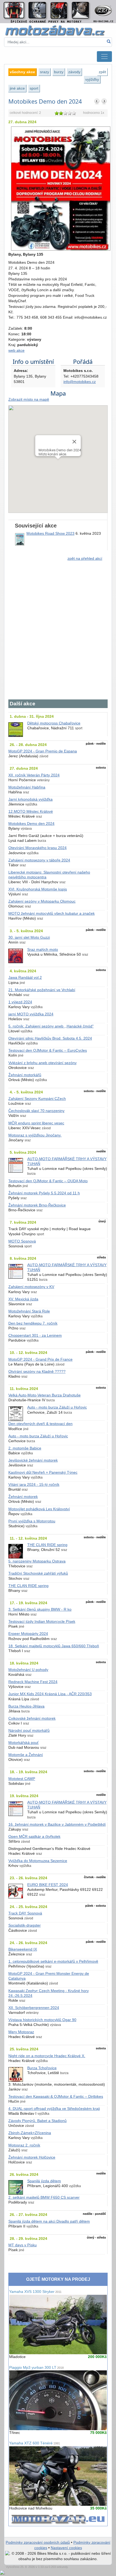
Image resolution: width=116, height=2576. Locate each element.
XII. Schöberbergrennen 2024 (34, 2008)
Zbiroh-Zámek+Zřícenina (30, 2133)
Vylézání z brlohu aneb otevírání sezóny (42, 1063)
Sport (34, 88)
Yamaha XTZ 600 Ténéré (35, 2443)
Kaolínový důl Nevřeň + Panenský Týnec (43, 1472)
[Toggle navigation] (104, 57)
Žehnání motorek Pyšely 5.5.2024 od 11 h (44, 1193)
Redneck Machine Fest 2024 (33, 1682)
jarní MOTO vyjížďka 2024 (31, 1014)
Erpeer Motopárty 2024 (28, 1634)
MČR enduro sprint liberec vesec (36, 1123)
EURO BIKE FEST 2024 (48, 1885)
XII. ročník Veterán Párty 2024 (34, 775)
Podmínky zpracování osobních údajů (38, 2542)
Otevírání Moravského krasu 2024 (37, 848)
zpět (102, 72)
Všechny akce (22, 72)
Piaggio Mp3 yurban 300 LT (36, 2368)
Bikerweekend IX (23, 1949)
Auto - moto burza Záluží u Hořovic (57, 1407)
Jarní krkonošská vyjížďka (30, 799)
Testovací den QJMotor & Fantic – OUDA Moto (48, 1181)
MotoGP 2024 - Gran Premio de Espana (43, 751)
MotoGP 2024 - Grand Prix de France (40, 1359)
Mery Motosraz (21, 2032)
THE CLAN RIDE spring (47, 1545)
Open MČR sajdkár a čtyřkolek (34, 1837)
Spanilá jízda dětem (44, 2181)
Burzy (59, 72)
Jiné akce (17, 88)
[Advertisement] (58, 633)
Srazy (45, 72)
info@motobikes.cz (80, 382)
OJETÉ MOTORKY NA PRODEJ (58, 2279)
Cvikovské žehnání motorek (32, 1718)
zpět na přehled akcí (85, 559)
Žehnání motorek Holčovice (32, 2157)
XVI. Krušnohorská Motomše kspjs (38, 889)
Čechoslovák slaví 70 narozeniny (36, 1111)
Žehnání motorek (23, 1497)
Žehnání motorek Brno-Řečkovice (37, 1205)
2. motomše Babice (25, 1448)
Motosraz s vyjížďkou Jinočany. (35, 1135)
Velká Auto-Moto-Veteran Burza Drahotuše (45, 1395)
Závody (74, 72)
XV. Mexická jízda (23, 1299)
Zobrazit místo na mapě (29, 400)
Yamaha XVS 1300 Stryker (35, 2292)
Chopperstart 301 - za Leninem (35, 1335)
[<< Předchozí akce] (97, 101)
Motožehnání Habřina (27, 787)
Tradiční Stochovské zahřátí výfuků (38, 1573)
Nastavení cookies (66, 2548)
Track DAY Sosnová (25, 1913)
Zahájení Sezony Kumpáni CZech (37, 1099)
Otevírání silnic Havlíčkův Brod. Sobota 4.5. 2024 (50, 1038)
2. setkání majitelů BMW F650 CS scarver (44, 2197)
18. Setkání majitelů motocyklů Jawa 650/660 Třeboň (54, 1646)
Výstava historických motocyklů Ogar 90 (42, 2020)
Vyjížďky (92, 79)
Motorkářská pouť (23, 1743)
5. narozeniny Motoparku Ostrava (37, 1561)
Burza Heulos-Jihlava (26, 1706)
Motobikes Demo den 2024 (31, 824)
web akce (16, 351)
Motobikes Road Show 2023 (50, 534)
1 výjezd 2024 (20, 1002)
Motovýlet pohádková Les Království (39, 1509)
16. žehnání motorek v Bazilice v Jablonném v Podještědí (57, 1824)
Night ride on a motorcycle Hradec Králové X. (47, 2056)
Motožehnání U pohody (28, 1670)
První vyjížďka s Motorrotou (32, 1521)
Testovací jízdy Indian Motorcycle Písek (42, 1622)
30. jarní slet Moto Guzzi (29, 937)
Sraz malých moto (43, 950)
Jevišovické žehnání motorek (33, 1460)
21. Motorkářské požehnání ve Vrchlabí (42, 990)
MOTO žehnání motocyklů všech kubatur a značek (52, 914)
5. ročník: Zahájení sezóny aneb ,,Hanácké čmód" (51, 1026)
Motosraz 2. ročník (24, 2145)
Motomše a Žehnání (26, 1755)
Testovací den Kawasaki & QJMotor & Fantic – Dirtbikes (56, 2097)
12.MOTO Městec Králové (31, 812)
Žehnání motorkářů (25, 1075)
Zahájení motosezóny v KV (31, 1287)
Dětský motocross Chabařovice (54, 723)
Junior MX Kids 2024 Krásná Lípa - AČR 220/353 (50, 1694)
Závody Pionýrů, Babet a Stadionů (37, 2121)
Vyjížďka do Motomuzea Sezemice (38, 1861)
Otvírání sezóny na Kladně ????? (37, 1372)
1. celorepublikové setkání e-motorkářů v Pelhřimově (53, 1961)
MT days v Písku (23, 2245)
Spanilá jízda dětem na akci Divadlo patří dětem (49, 2221)
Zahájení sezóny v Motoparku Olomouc (42, 901)
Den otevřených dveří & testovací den (40, 1424)
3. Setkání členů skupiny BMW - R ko (40, 1609)
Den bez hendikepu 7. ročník (33, 1323)
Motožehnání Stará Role (29, 1311)
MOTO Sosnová (22, 1241)
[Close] (74, 442)
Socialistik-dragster (25, 1925)
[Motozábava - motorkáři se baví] (58, 30)
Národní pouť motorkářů (29, 1731)
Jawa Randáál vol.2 (25, 978)
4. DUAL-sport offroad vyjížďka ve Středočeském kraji (54, 2109)
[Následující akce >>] (104, 101)
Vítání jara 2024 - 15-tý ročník (34, 1485)
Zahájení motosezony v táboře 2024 (39, 860)
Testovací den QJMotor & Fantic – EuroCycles (48, 1051)
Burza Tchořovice (42, 2068)
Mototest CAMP (22, 1779)
